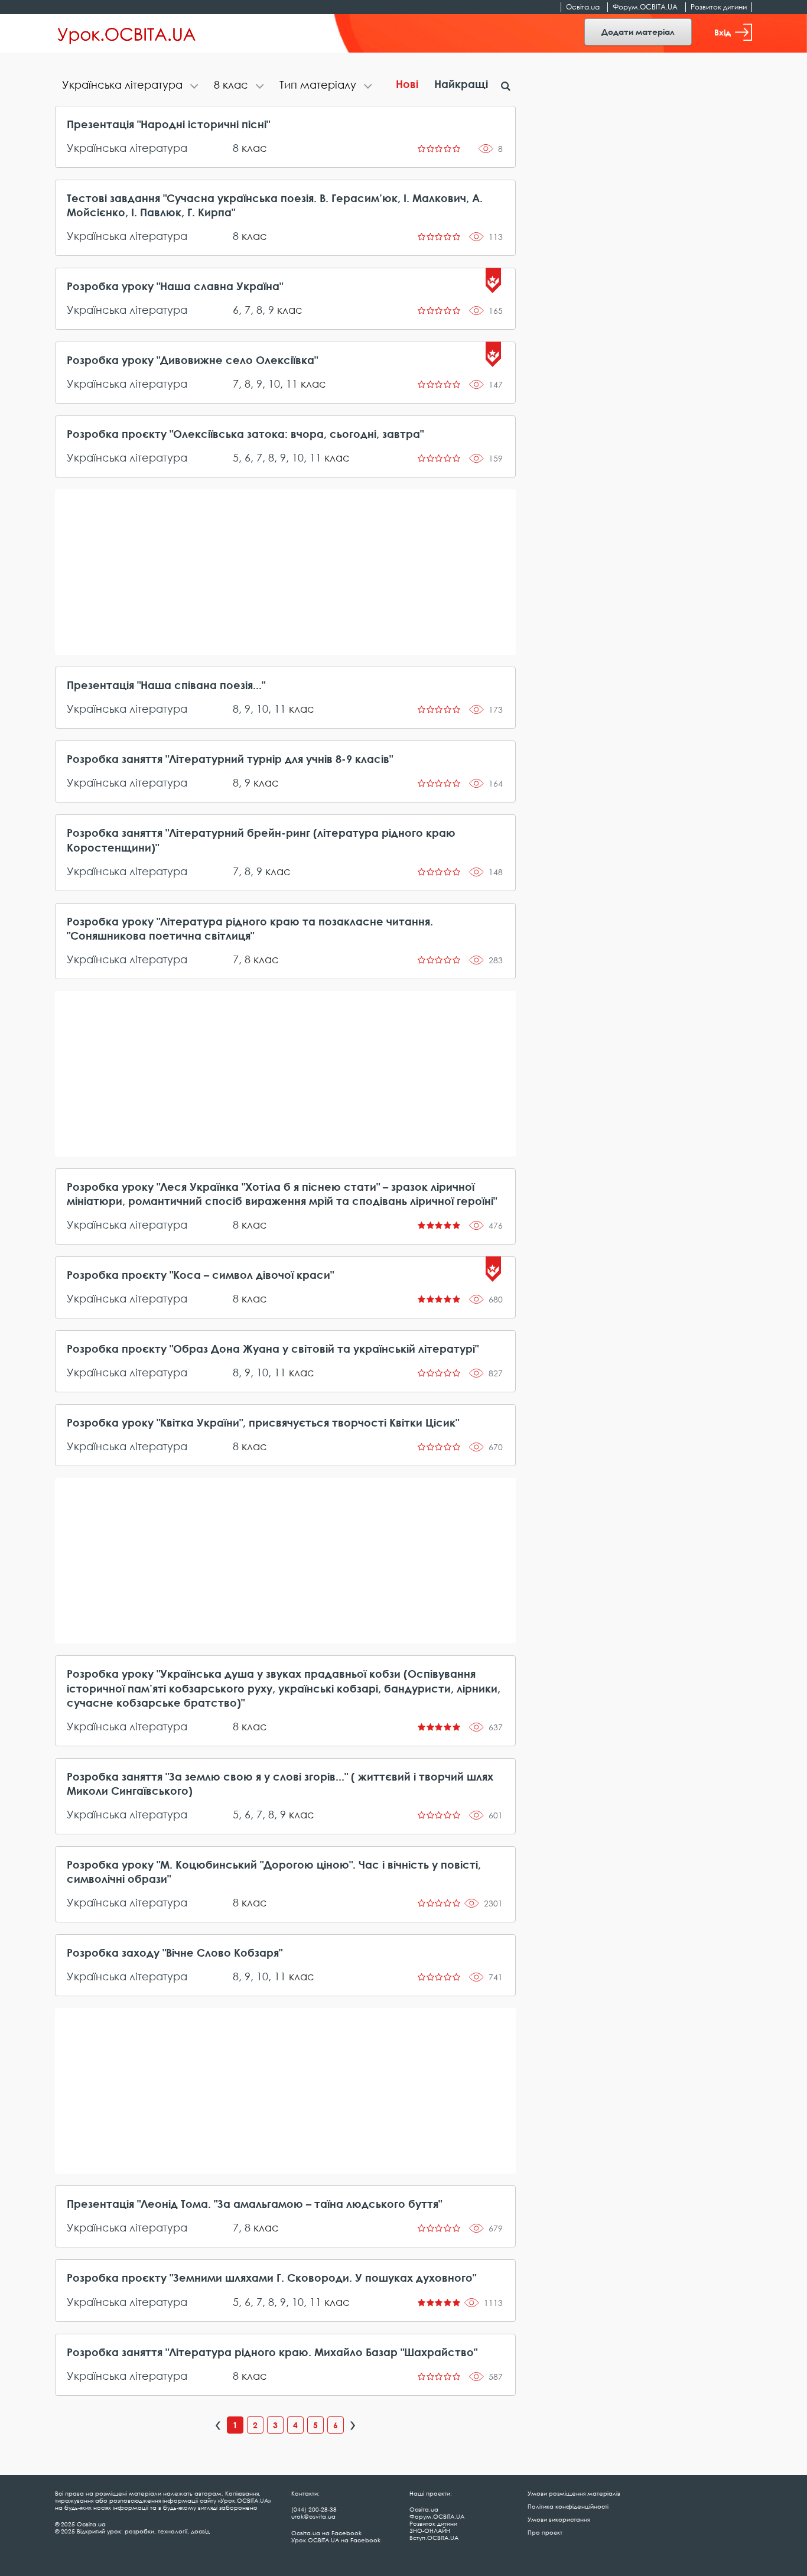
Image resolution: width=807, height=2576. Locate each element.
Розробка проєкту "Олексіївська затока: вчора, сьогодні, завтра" (245, 434)
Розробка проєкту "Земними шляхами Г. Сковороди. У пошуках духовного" (271, 2278)
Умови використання (559, 2519)
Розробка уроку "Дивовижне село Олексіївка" (192, 360)
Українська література (127, 148)
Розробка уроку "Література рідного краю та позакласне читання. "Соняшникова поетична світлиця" (250, 928)
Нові (407, 84)
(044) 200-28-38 (314, 2509)
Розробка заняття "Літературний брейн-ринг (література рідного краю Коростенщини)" (261, 840)
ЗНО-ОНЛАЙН (430, 2530)
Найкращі (461, 84)
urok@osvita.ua (313, 2516)
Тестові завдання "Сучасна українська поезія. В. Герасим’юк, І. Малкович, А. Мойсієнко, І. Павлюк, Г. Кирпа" (275, 205)
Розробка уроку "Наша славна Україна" (175, 286)
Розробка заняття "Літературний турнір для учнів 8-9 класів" (230, 759)
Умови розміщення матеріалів (574, 2493)
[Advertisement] (285, 572)
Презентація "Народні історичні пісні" (168, 124)
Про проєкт (545, 2532)
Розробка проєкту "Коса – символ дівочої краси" (200, 1275)
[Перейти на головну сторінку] (127, 34)
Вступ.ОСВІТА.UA (434, 2538)
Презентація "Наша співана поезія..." (166, 685)
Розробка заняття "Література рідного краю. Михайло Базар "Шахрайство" (272, 2352)
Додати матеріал (638, 32)
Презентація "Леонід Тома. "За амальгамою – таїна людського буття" (254, 2204)
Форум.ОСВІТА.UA (645, 7)
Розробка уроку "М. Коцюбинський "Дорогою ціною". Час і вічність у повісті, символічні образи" (274, 1872)
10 (274, 384)
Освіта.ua (583, 7)
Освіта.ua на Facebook (326, 2533)
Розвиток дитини (719, 7)
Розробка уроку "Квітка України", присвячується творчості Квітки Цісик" (263, 1422)
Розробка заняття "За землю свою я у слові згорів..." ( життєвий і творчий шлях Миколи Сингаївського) (280, 1784)
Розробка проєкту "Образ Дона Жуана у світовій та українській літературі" (273, 1349)
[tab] (131, 86)
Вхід (723, 32)
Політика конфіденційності (568, 2506)
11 (292, 384)
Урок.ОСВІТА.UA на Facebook (336, 2540)
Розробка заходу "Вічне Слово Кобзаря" (175, 1953)
